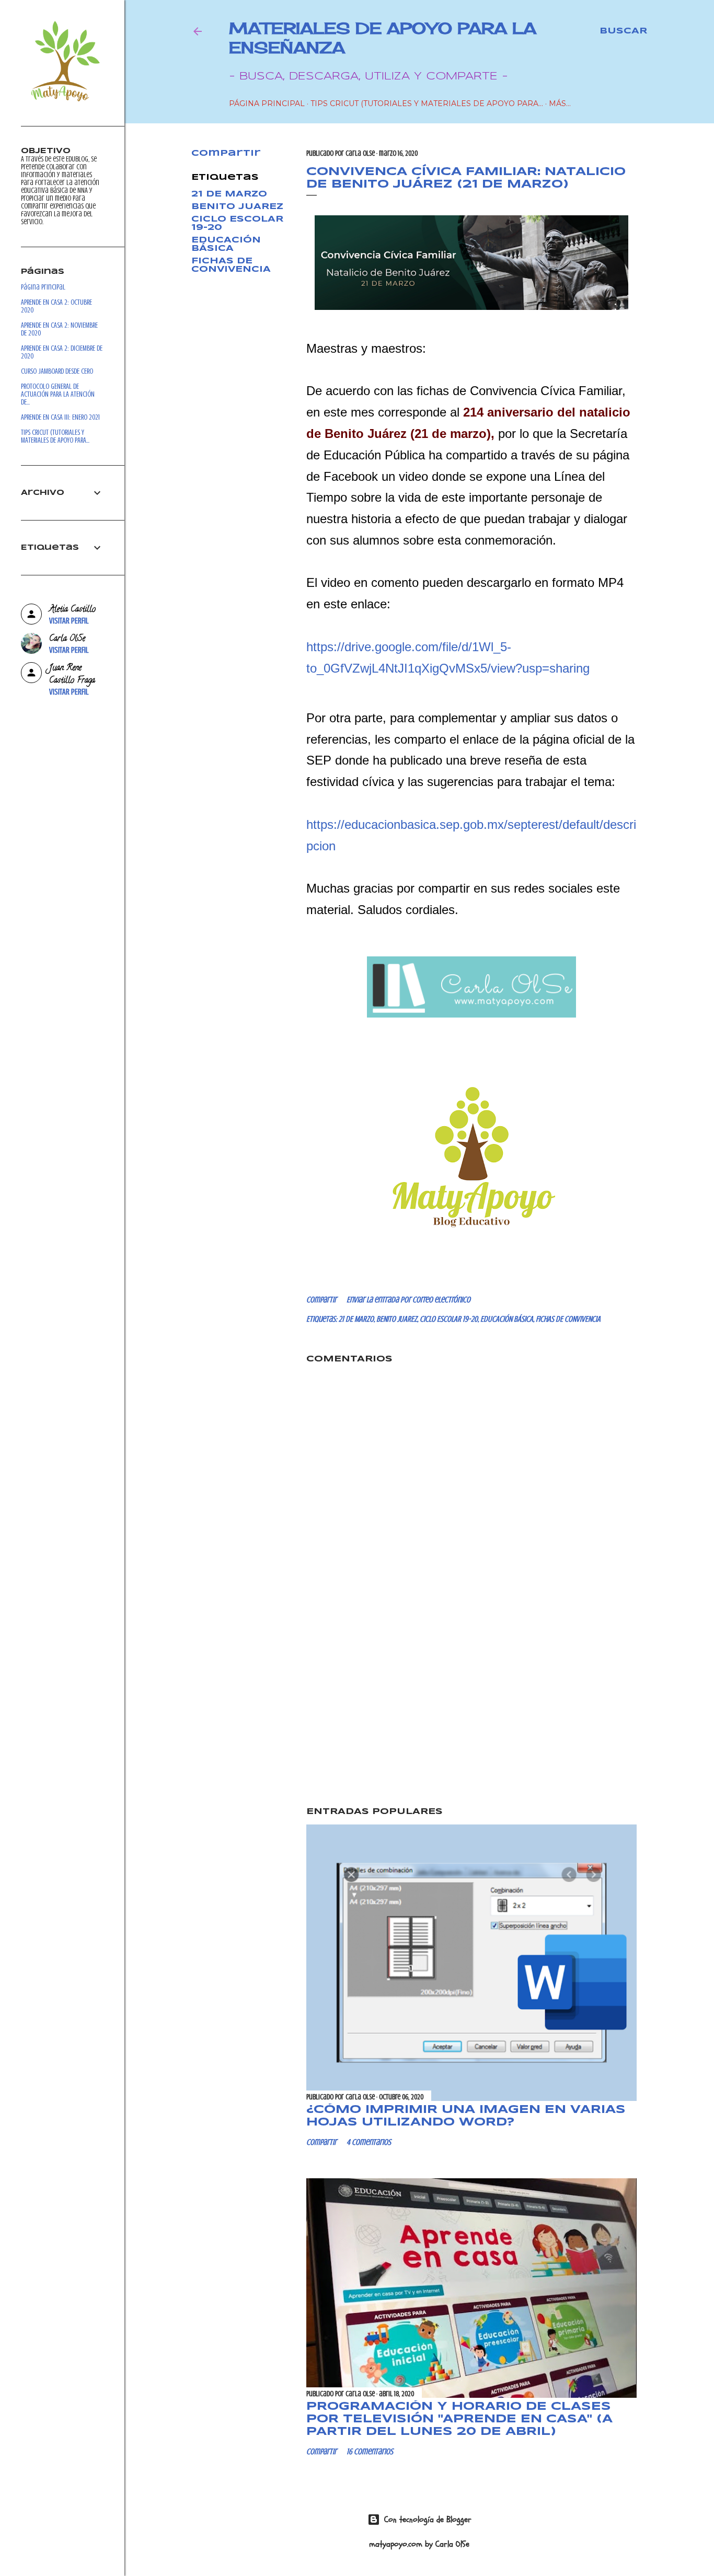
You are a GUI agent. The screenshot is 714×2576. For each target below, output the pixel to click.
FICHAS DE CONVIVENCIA (231, 265)
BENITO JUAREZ (237, 207)
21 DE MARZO (229, 194)
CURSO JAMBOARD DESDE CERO (57, 371)
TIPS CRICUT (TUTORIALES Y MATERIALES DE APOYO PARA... (427, 103)
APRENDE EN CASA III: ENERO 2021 (60, 417)
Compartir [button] (226, 153)
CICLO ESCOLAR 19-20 (449, 1319)
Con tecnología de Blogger (428, 2520)
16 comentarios (370, 2452)
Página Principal (267, 103)
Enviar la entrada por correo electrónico (408, 1300)
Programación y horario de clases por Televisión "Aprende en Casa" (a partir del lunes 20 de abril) (459, 2419)
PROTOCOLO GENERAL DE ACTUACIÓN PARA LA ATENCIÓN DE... (58, 394)
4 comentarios (369, 2142)
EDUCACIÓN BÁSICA (226, 244)
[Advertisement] (471, 1708)
